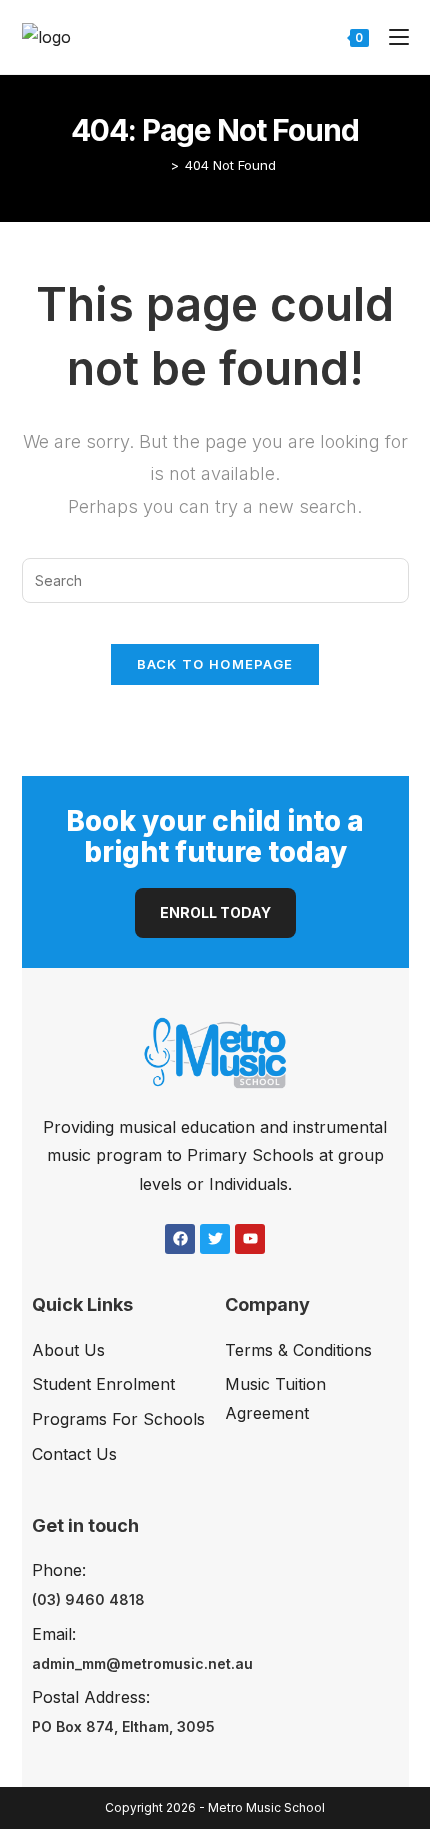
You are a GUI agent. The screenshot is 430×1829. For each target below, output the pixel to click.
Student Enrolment (103, 1384)
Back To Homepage (215, 664)
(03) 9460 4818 (88, 1599)
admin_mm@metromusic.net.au (142, 1663)
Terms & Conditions (298, 1350)
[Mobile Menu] (391, 36)
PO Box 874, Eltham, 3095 (123, 1726)
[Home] (160, 165)
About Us (68, 1350)
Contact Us (74, 1454)
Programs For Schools (118, 1419)
